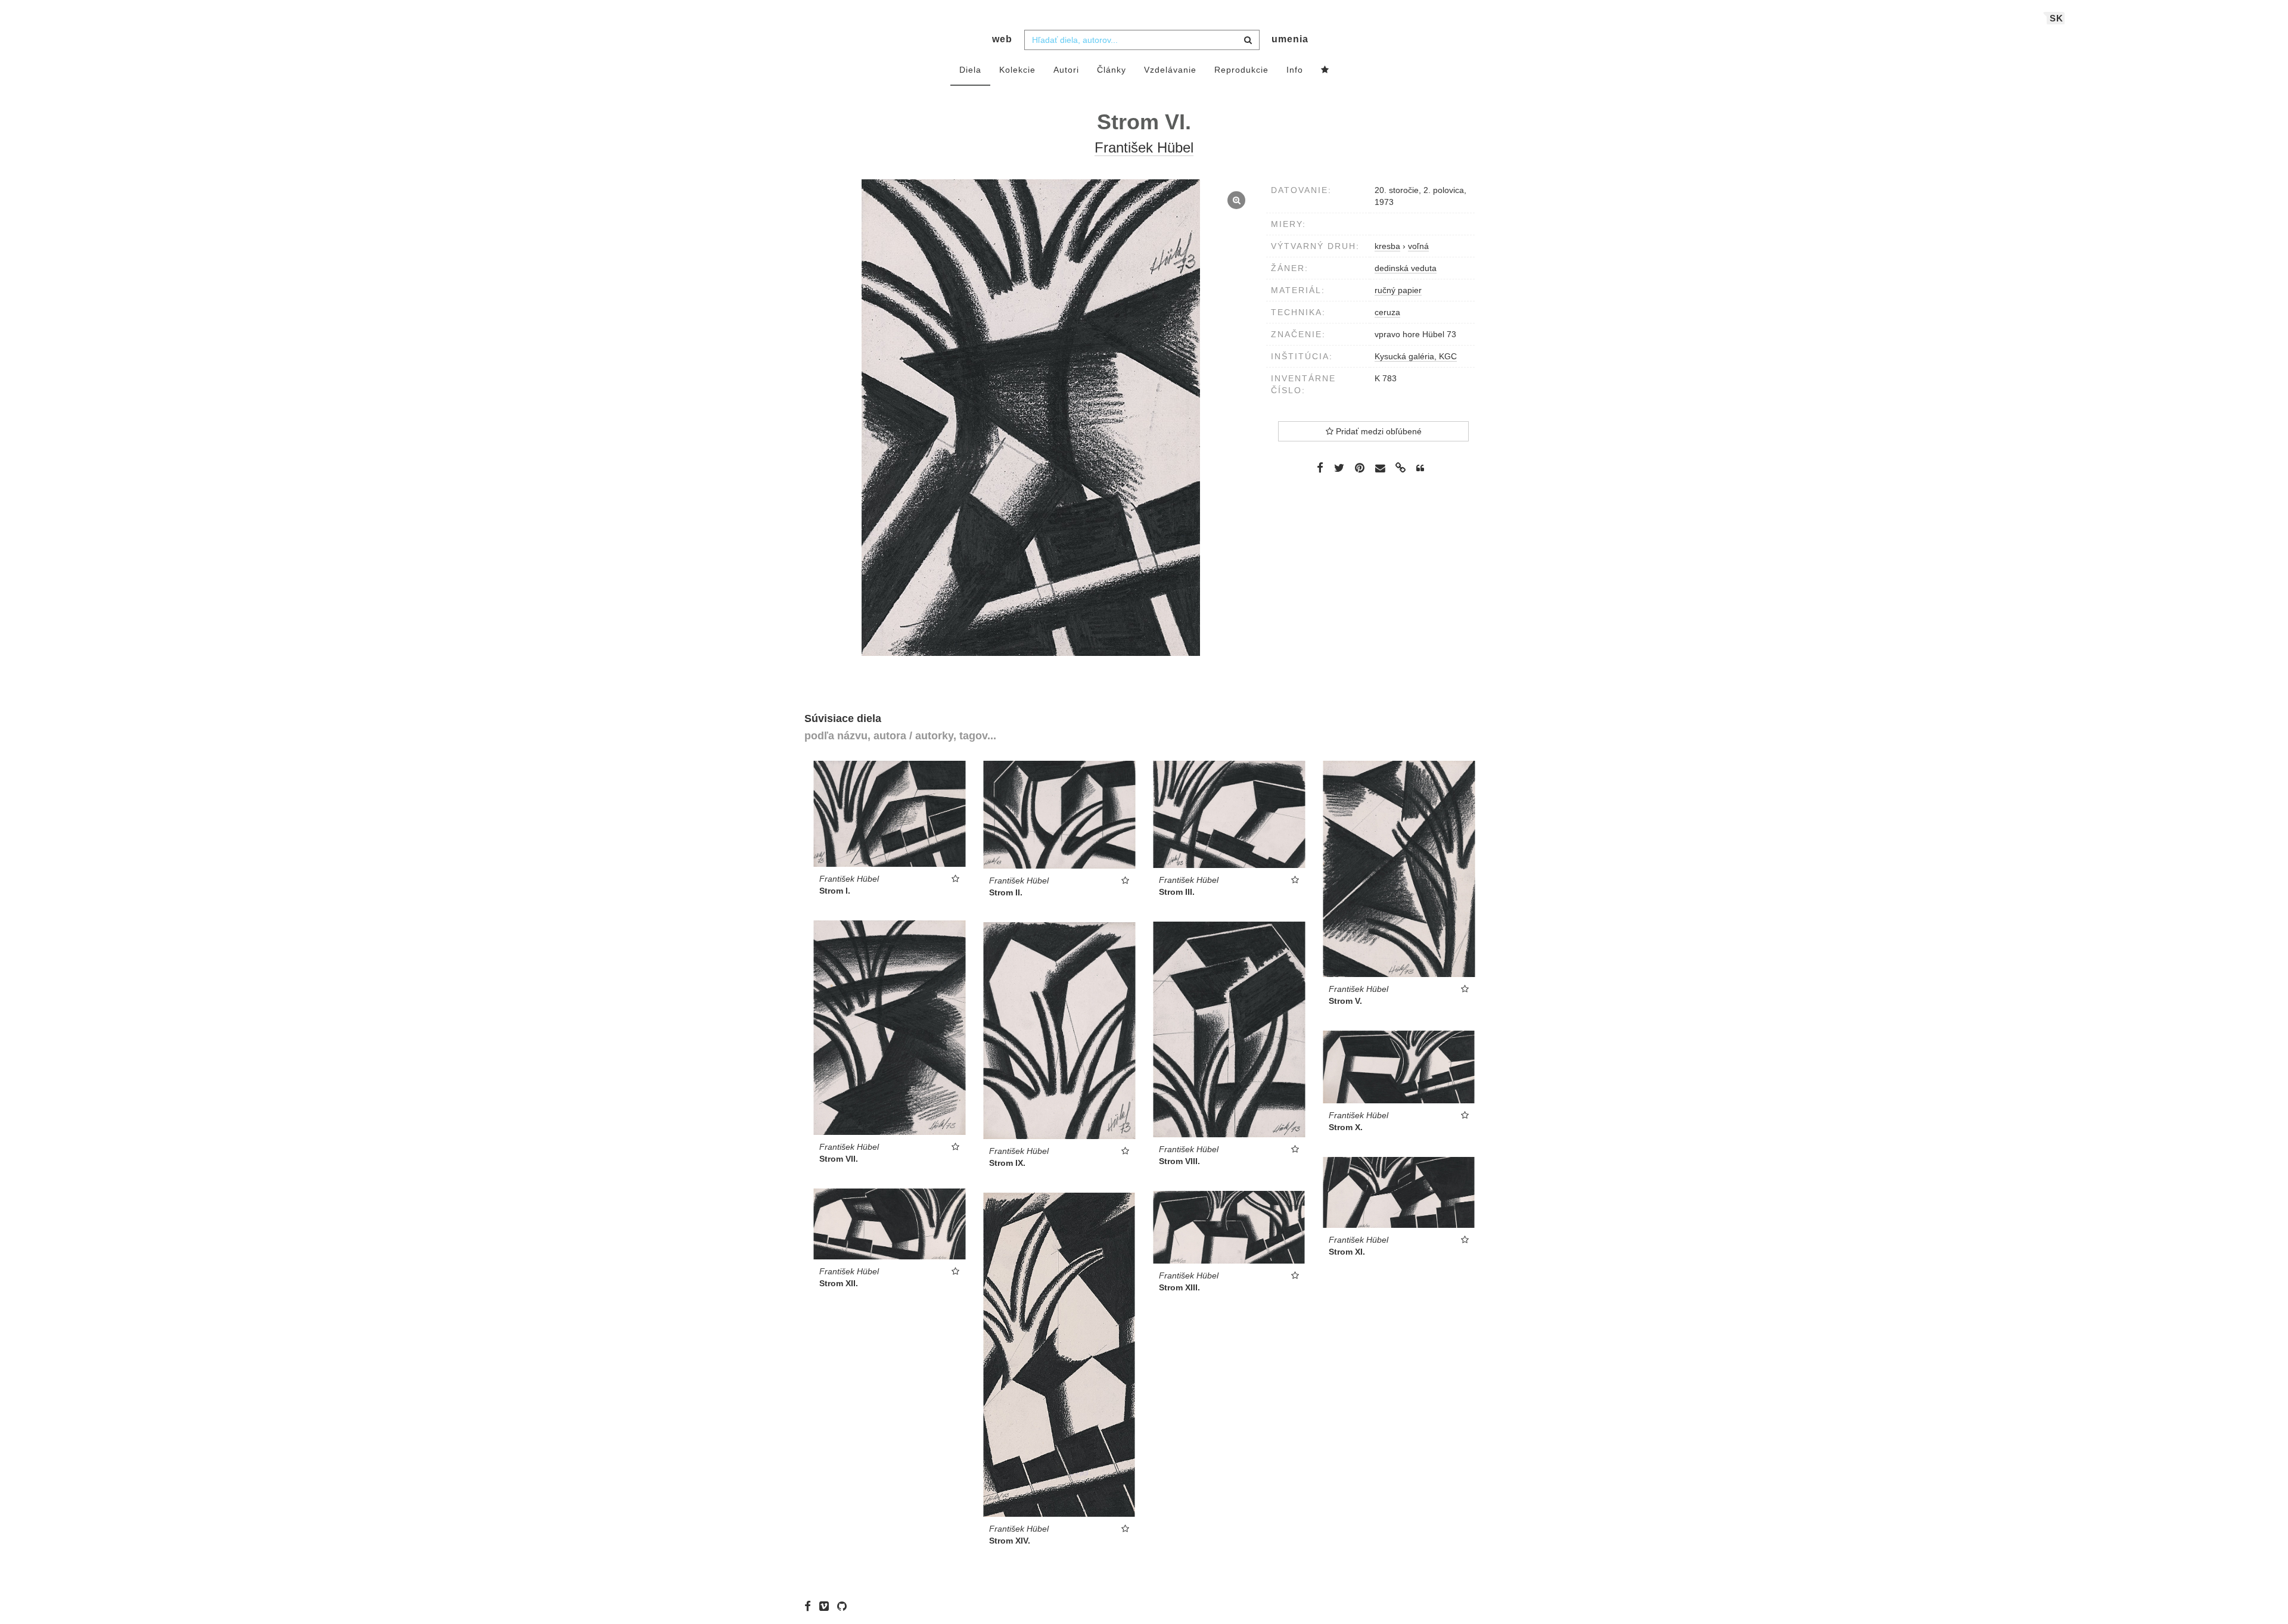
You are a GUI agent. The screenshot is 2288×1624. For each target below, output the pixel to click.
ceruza (1387, 312)
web (1002, 39)
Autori (1066, 70)
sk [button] (2057, 18)
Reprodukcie (1241, 70)
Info (1295, 70)
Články (1112, 70)
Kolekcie (1017, 70)
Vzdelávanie (1170, 70)
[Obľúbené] (1325, 70)
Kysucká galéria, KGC (1416, 356)
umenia (1290, 39)
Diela (970, 70)
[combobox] (1142, 40)
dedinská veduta (1406, 268)
